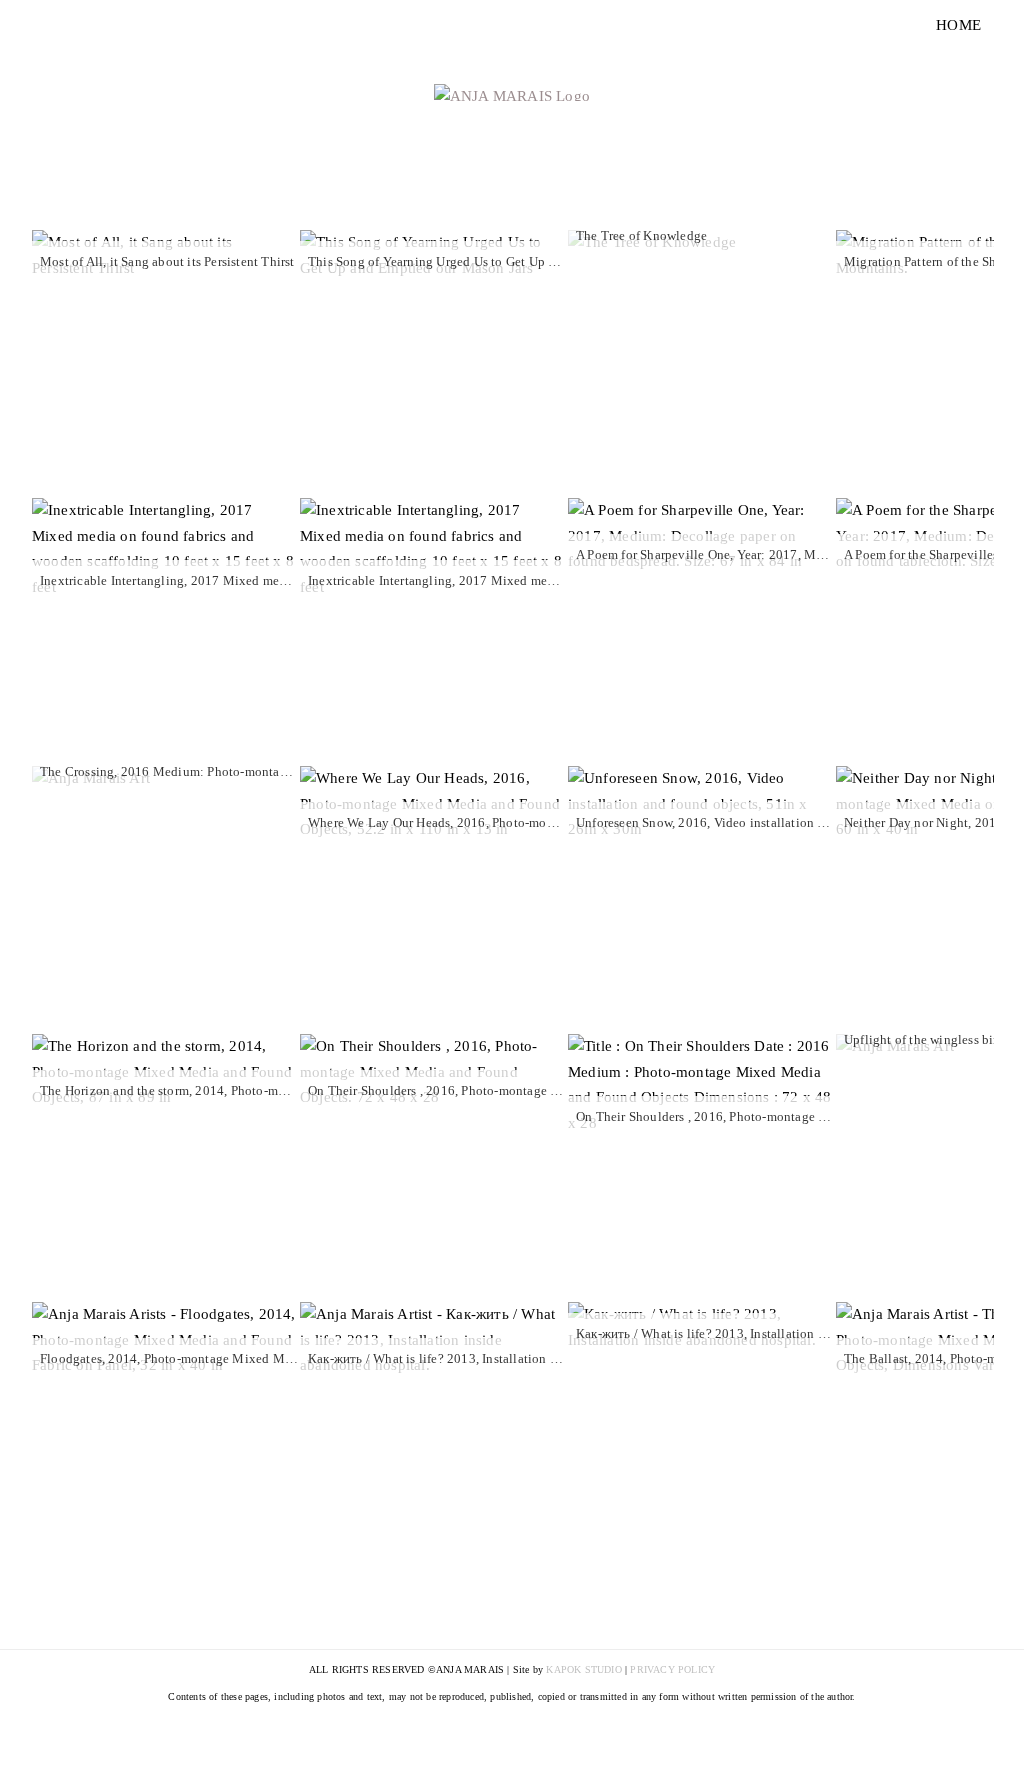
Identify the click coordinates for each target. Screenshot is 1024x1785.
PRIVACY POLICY (672, 1669)
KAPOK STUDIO (583, 1669)
